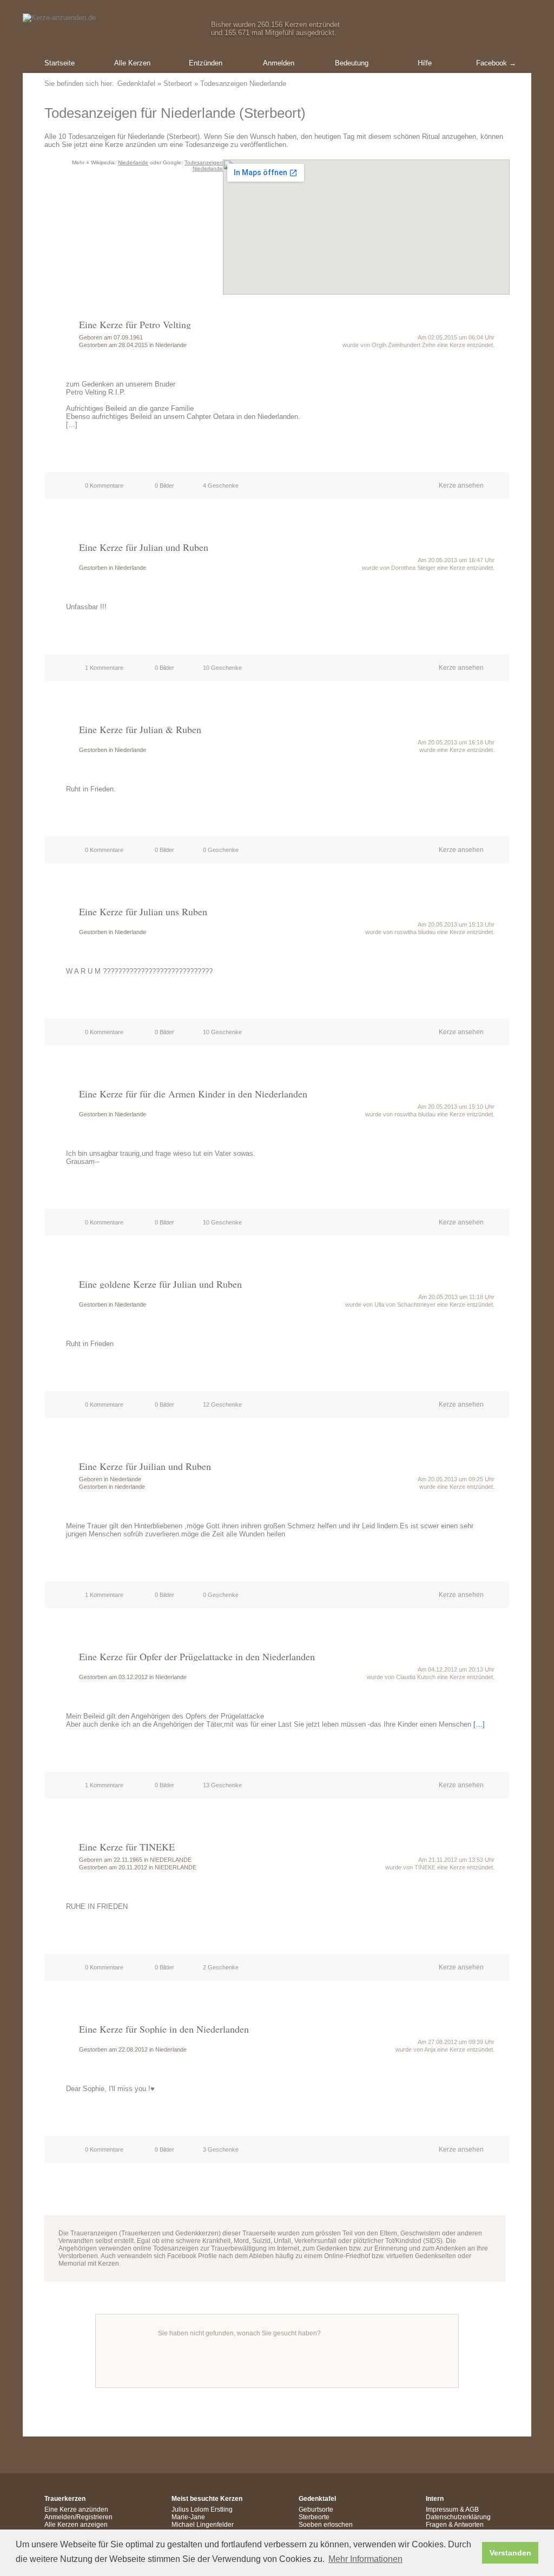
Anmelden (279, 63)
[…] (479, 1724)
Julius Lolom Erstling (202, 2510)
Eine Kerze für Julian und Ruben (144, 547)
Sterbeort (178, 84)
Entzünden (206, 63)
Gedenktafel (136, 84)
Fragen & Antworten (455, 2525)
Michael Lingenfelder (203, 2525)
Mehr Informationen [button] (365, 2559)
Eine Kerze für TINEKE (127, 1847)
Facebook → (496, 63)
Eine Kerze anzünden (76, 2510)
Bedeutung (352, 63)
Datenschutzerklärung (458, 2517)
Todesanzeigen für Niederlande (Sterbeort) (175, 113)
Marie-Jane (188, 2517)
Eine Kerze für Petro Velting (135, 324)
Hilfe (425, 63)
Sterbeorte (314, 2517)
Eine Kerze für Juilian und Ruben (145, 1466)
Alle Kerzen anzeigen (76, 2525)
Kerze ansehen (461, 485)
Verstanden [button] (510, 2553)
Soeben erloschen (326, 2525)
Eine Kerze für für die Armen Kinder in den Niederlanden (193, 1094)
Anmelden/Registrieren (78, 2517)
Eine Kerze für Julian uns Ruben (143, 911)
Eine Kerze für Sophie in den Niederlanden (164, 2029)
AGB (472, 2510)
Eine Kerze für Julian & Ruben (140, 729)
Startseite (60, 63)
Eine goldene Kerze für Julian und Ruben (160, 1284)
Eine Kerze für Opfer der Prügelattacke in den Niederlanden (197, 1656)
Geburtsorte (316, 2510)
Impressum (442, 2510)
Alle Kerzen (132, 63)
